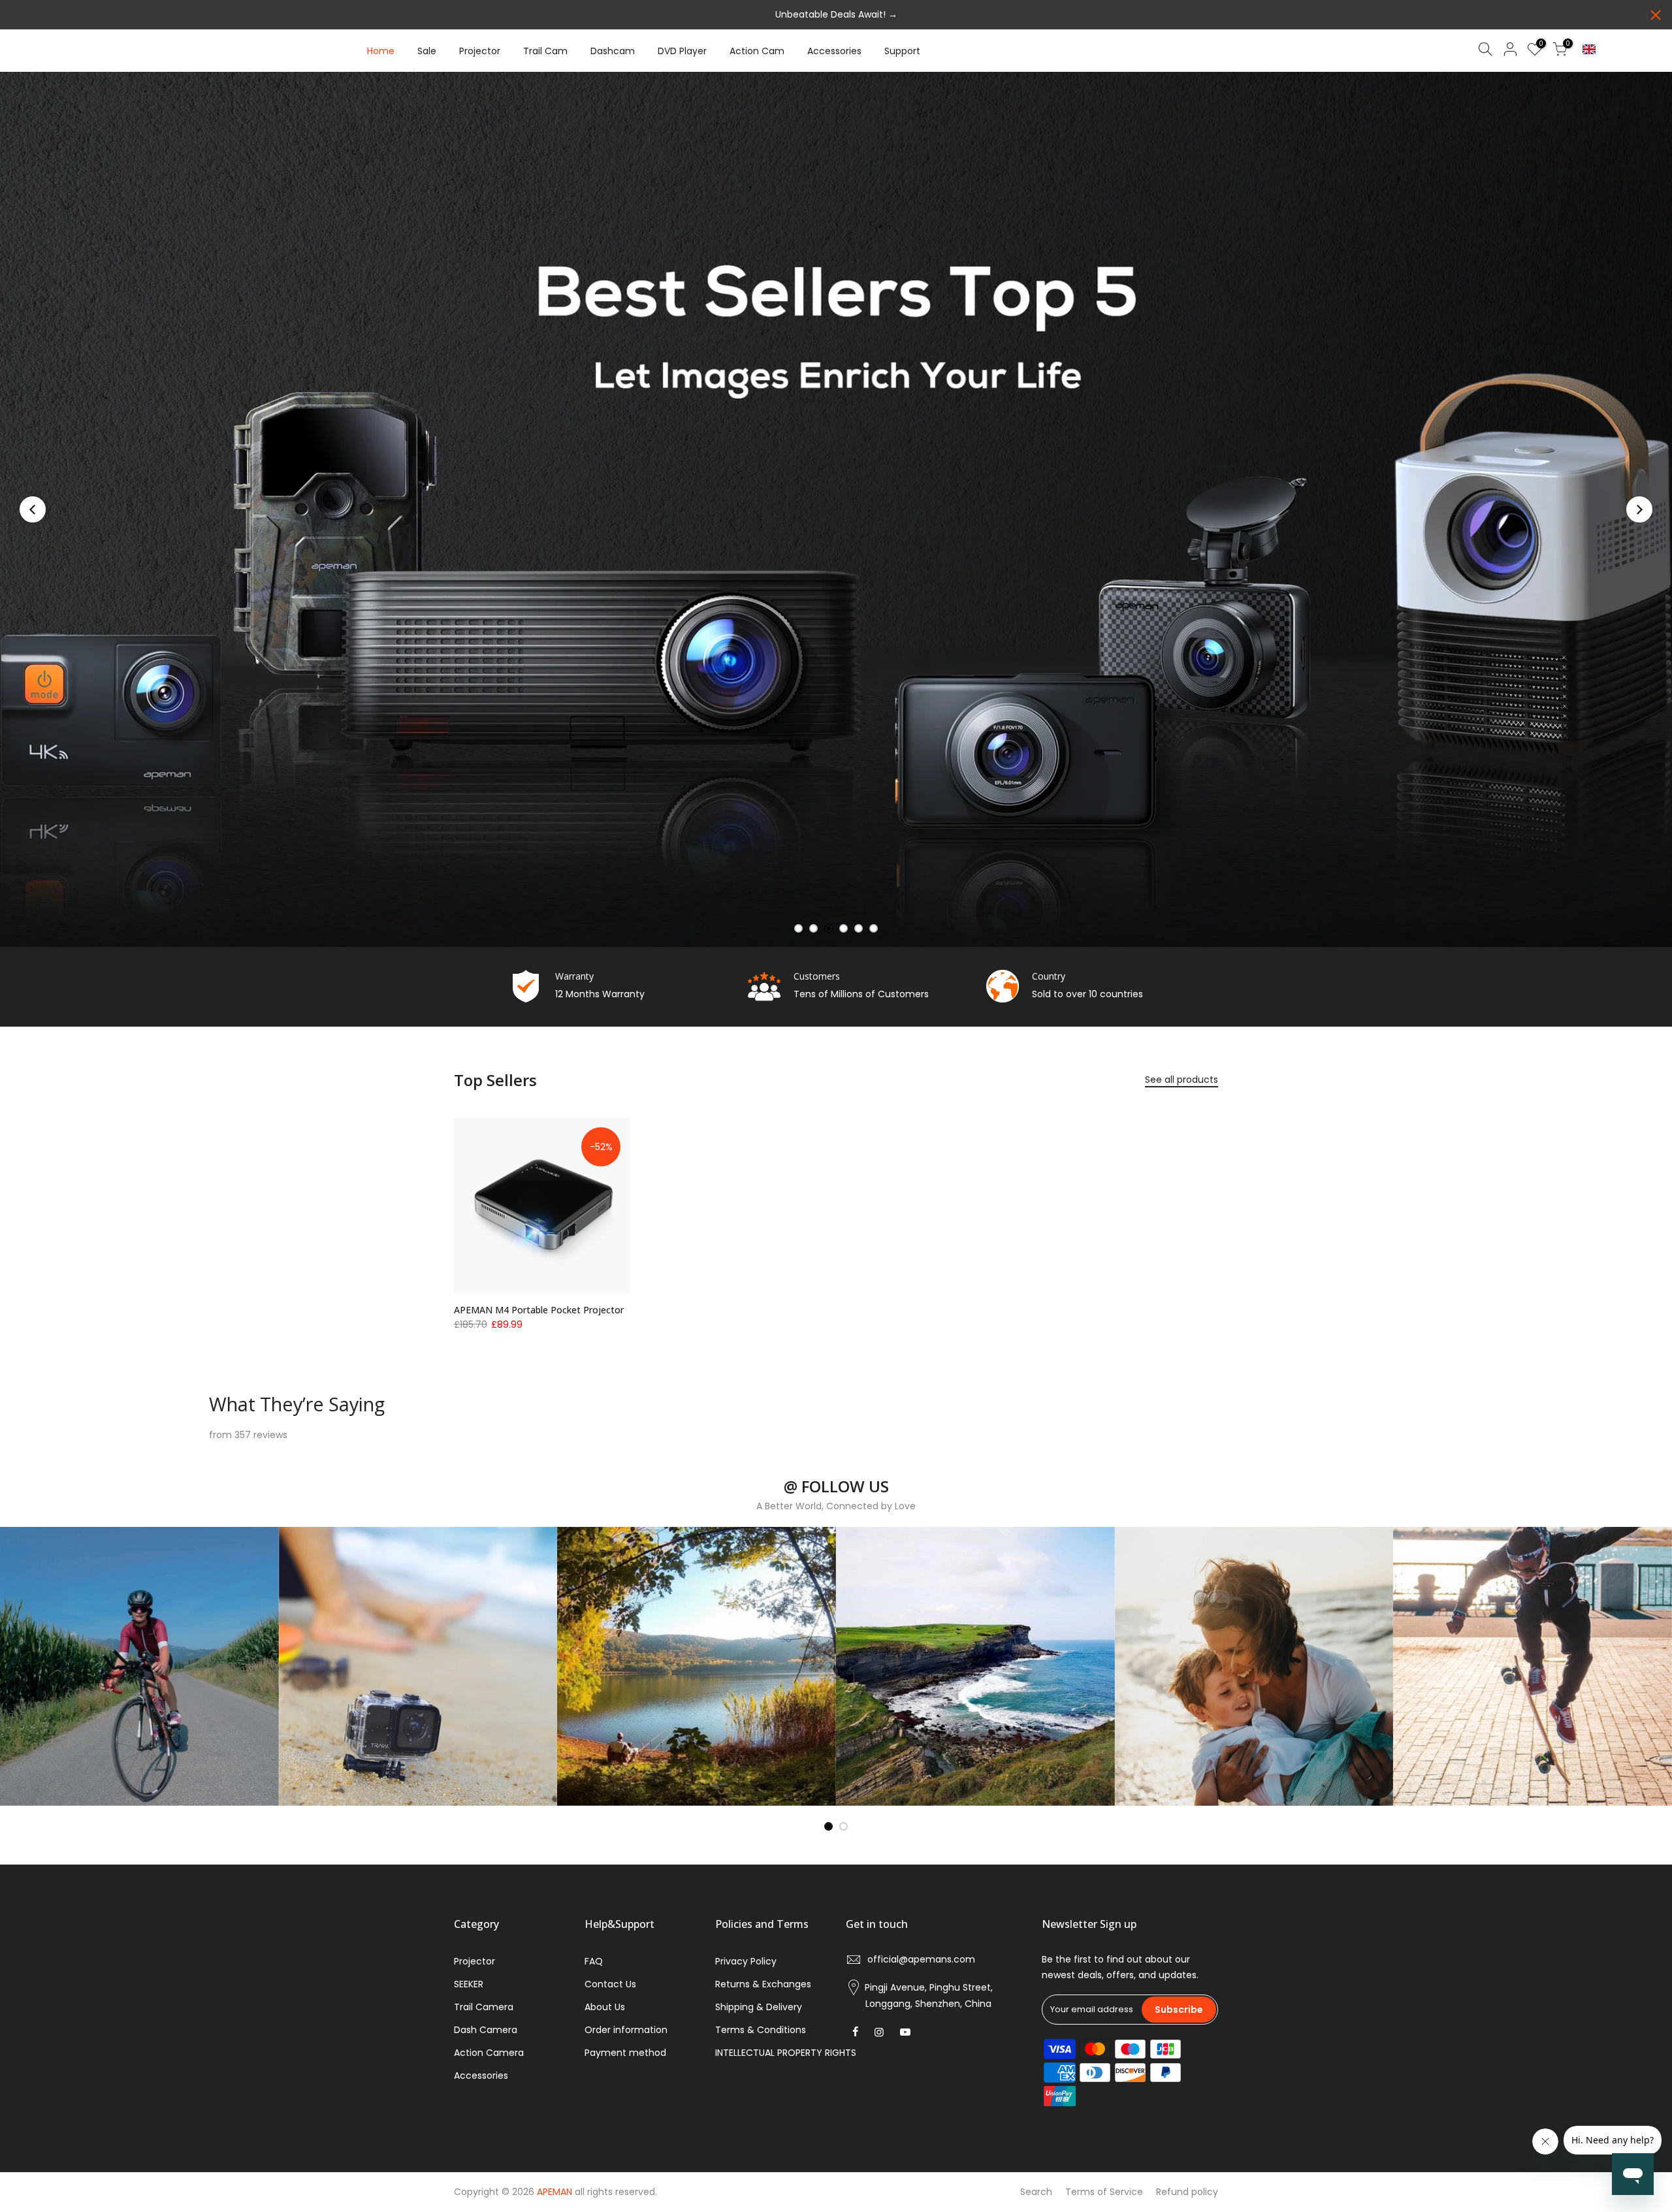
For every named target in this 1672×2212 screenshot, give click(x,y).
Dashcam (613, 51)
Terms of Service (1104, 2192)
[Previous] (33, 509)
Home (381, 51)
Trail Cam (545, 51)
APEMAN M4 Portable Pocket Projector (539, 1310)
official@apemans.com (921, 1959)
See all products (1182, 1080)
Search (1036, 2192)
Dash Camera (486, 2030)
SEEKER (469, 1984)
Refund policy (1187, 2192)
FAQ (594, 1961)
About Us (605, 2007)
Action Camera (489, 2053)
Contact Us (610, 1984)
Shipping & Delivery (759, 2007)
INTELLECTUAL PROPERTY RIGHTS (786, 2053)
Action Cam (757, 51)
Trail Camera (484, 2007)
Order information (626, 2030)
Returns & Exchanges (763, 1984)
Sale (427, 51)
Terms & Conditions (761, 2030)
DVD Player (682, 51)
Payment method (625, 2053)
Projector (480, 51)
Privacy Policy (746, 1961)
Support (902, 51)
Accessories (834, 51)
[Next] (1639, 509)
